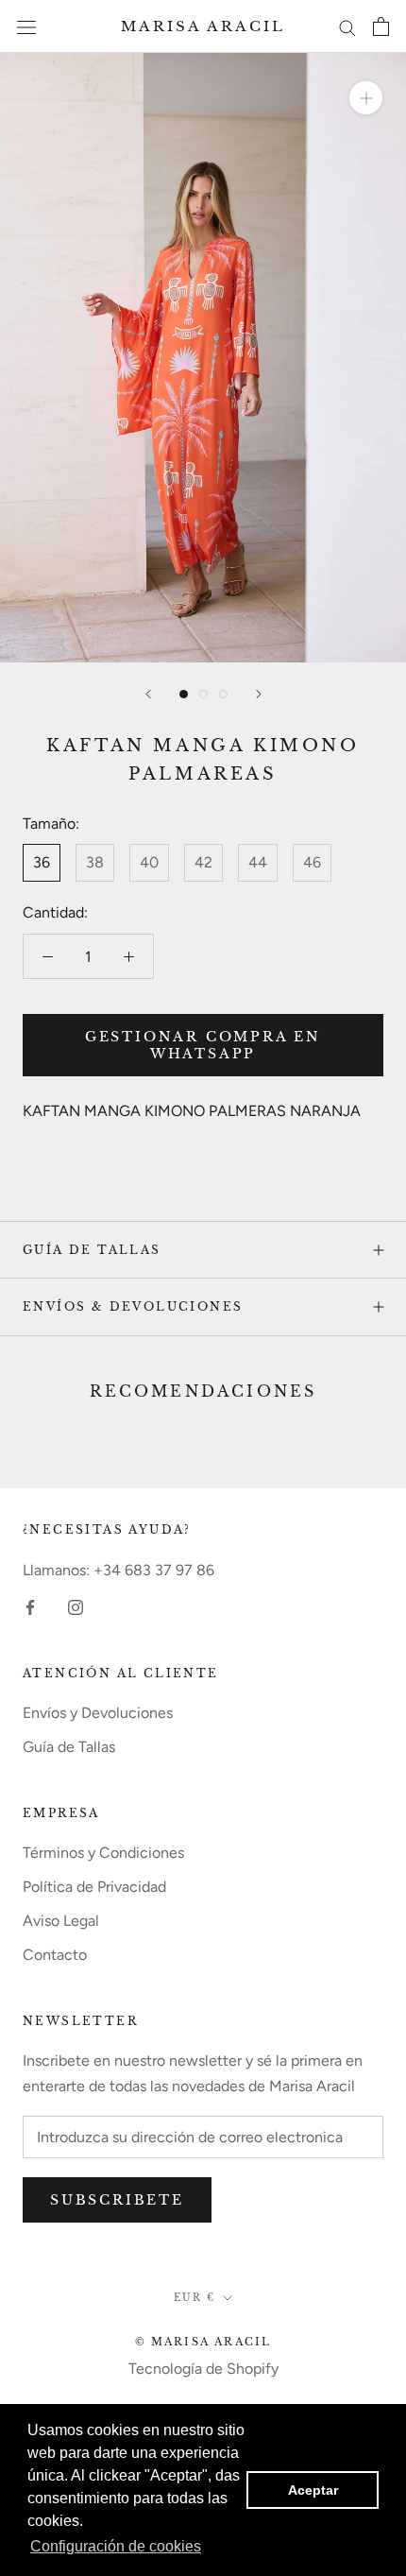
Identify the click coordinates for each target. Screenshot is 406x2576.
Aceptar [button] (313, 2490)
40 (149, 862)
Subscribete (117, 2200)
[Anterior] (148, 694)
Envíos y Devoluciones (98, 1713)
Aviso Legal (61, 1921)
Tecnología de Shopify (203, 2369)
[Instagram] (76, 1606)
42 (203, 862)
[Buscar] (347, 26)
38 (95, 862)
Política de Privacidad (94, 1887)
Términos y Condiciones (103, 1853)
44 (258, 862)
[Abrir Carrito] (381, 26)
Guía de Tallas (92, 1250)
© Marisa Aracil (203, 2342)
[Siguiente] (259, 694)
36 (42, 862)
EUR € (195, 2298)
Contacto (55, 1955)
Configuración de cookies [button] (116, 2546)
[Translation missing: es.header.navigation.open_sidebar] (26, 26)
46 (312, 862)
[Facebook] (30, 1606)
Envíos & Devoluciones (133, 1306)
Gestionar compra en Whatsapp (203, 1045)
